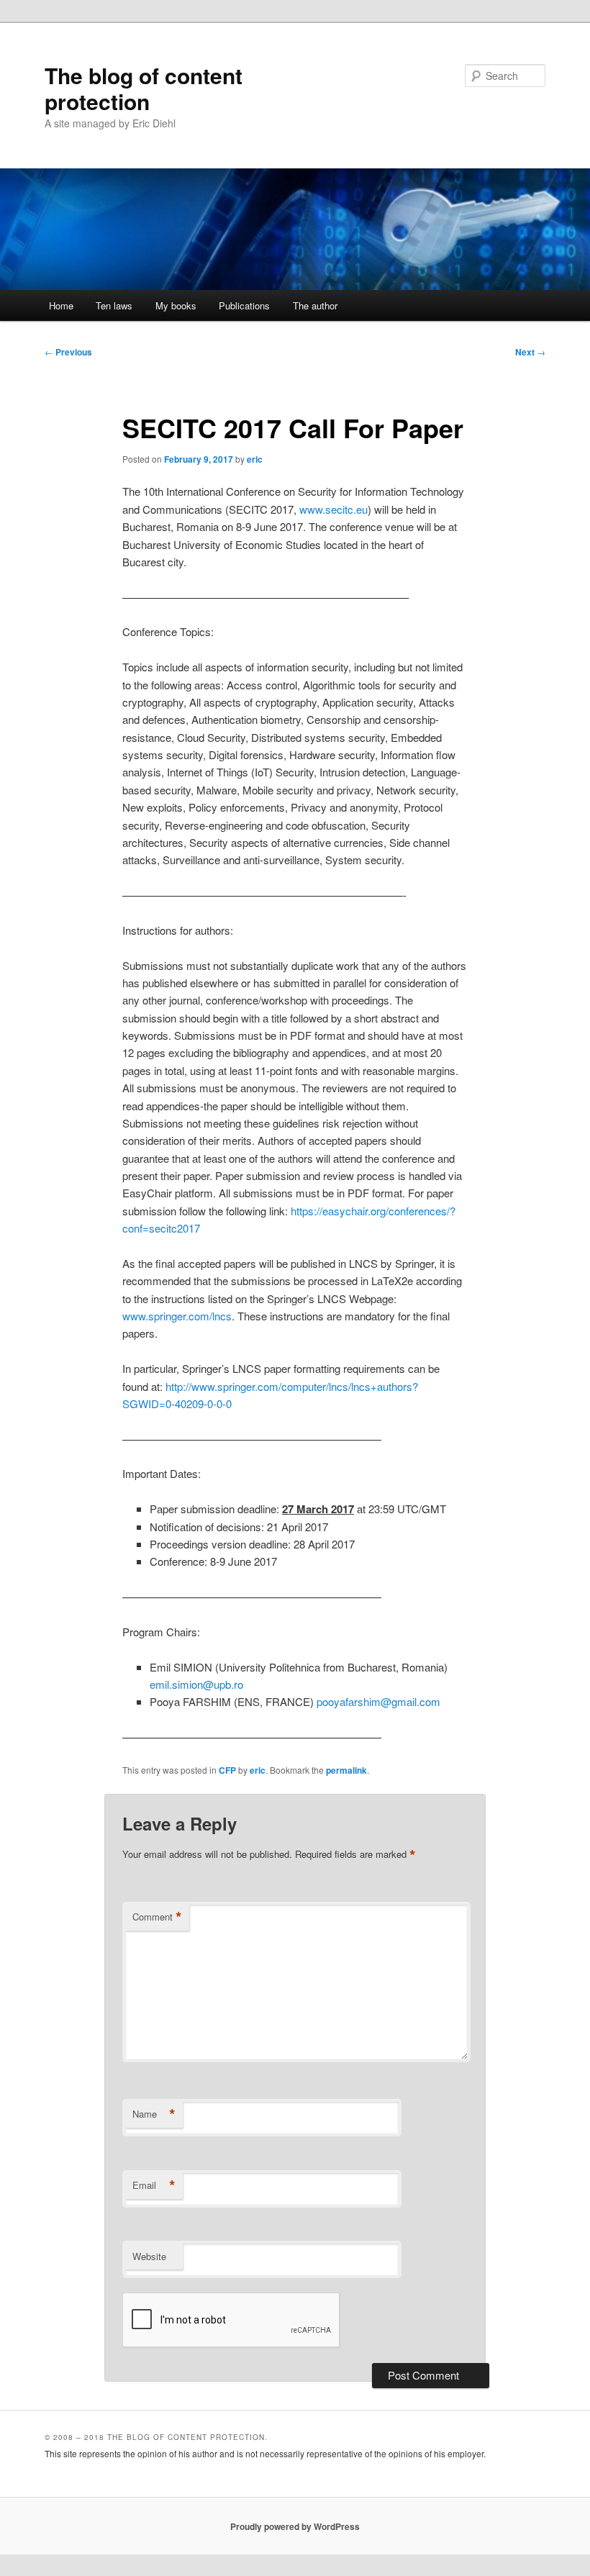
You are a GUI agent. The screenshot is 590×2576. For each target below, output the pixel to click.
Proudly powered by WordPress (295, 2526)
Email (154, 2185)
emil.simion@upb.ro (196, 1684)
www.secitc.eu (333, 509)
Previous (68, 352)
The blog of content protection (144, 88)
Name (154, 2114)
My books (176, 305)
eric (255, 459)
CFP (227, 1770)
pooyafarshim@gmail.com (378, 1701)
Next (530, 352)
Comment (157, 1917)
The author (315, 305)
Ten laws (114, 305)
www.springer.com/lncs (177, 1316)
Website (149, 2256)
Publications (244, 305)
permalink (346, 1770)
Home (61, 305)
